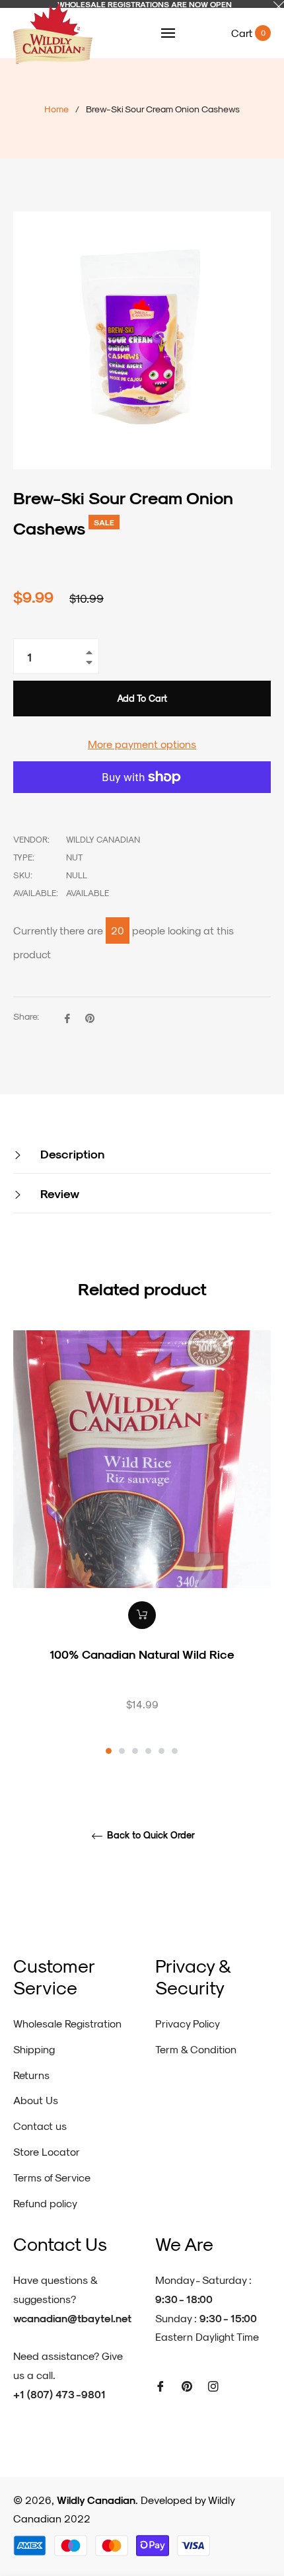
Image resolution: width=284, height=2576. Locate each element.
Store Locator (47, 2151)
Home (56, 109)
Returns (31, 2075)
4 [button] (148, 1751)
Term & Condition (196, 2049)
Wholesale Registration (67, 2023)
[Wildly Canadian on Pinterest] (187, 2385)
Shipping (34, 2049)
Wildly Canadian (96, 2500)
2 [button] (122, 1751)
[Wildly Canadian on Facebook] (160, 2385)
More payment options (142, 744)
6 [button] (175, 1751)
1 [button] (109, 1751)
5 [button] (161, 1751)
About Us (36, 2100)
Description (71, 1154)
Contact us (40, 2126)
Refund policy (45, 2203)
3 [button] (135, 1751)
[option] (142, 1544)
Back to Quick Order (150, 1835)
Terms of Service (52, 2177)
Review (58, 1193)
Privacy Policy (188, 2023)
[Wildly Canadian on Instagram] (213, 2385)
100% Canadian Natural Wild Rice (142, 1654)
